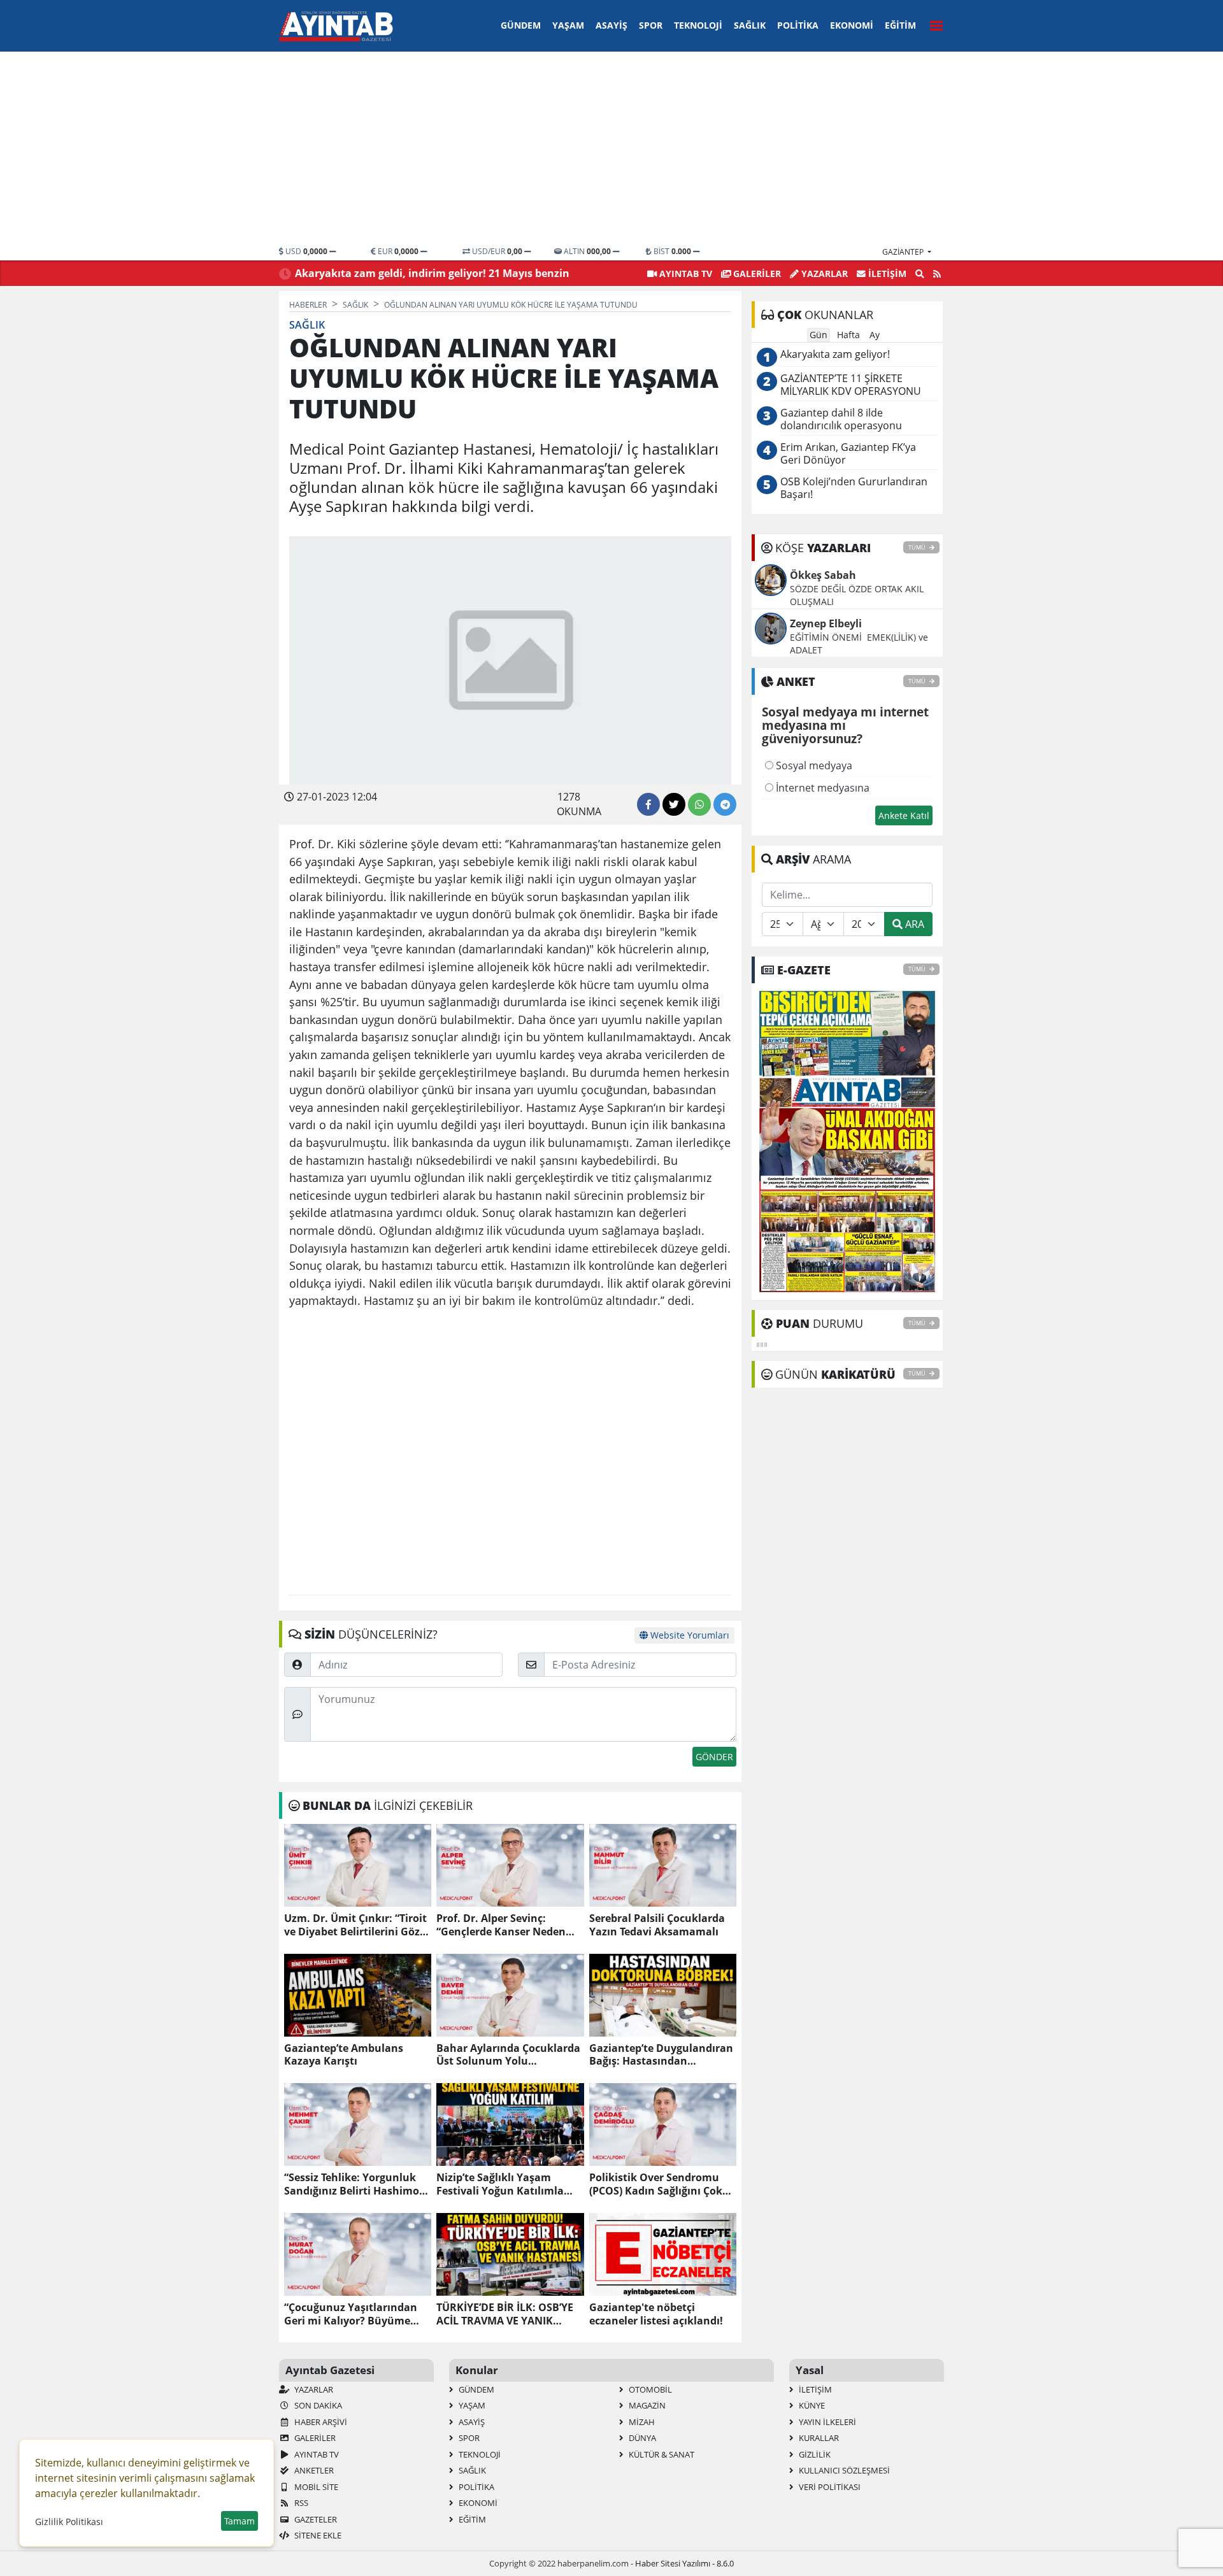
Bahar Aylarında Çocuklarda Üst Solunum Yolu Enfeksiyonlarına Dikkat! (508, 2055)
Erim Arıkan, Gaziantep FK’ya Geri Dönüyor (848, 454)
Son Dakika (317, 2405)
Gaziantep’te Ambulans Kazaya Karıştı (344, 2055)
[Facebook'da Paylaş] (648, 804)
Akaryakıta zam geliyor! (835, 354)
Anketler (313, 2470)
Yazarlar (823, 274)
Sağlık (750, 25)
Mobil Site (315, 2487)
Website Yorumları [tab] (689, 1635)
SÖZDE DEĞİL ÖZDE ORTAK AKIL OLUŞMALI (857, 595)
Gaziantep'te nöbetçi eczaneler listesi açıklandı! (656, 2314)
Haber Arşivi (320, 2422)
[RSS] (937, 274)
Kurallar (818, 2438)
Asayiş (611, 25)
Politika (798, 25)
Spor (651, 25)
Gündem (521, 25)
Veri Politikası (829, 2487)
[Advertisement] (611, 150)
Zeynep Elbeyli (826, 623)
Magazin (646, 2405)
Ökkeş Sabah (823, 575)
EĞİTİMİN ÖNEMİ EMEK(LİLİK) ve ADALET (859, 644)
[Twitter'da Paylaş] (674, 804)
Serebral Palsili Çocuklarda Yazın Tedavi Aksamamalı (657, 1925)
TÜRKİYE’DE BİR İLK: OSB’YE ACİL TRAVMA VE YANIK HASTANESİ (505, 2314)
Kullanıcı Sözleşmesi (843, 2470)
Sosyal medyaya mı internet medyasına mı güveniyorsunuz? (845, 726)
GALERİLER (756, 274)
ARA (913, 924)
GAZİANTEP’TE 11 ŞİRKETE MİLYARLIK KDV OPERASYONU (851, 385)
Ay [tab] (875, 335)
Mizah (641, 2422)
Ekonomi (852, 25)
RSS (300, 2503)
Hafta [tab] (848, 335)
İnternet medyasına (821, 788)
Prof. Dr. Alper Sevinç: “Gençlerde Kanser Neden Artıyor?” (501, 1925)
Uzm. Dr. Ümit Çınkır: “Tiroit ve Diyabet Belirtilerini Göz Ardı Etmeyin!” (355, 1925)
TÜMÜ (918, 547)
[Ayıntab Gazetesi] (336, 26)
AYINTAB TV (684, 274)
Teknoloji (698, 25)
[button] (933, 24)
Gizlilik (814, 2454)
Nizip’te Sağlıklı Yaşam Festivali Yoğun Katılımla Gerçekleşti (500, 2184)
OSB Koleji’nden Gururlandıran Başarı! (854, 488)
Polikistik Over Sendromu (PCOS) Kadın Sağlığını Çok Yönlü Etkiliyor (656, 2184)
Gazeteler (315, 2519)
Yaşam (568, 25)
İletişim (886, 274)
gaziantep (904, 252)
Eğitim (900, 25)
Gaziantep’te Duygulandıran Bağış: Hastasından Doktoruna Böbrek (661, 2055)
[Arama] (920, 274)
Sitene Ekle (317, 2535)
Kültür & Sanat (661, 2454)
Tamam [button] (240, 2521)
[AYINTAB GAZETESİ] (847, 1141)
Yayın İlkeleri (826, 2422)
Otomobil (649, 2389)
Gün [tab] (819, 335)
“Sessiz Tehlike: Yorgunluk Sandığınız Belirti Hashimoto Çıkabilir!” (357, 2184)
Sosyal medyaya (813, 765)
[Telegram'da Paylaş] (725, 804)
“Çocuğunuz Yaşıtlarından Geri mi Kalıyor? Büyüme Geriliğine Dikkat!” (351, 2314)
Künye (811, 2405)
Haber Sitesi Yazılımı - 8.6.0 (684, 2563)
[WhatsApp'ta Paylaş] (699, 804)
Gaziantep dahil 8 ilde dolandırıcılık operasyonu (841, 419)
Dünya (641, 2438)
